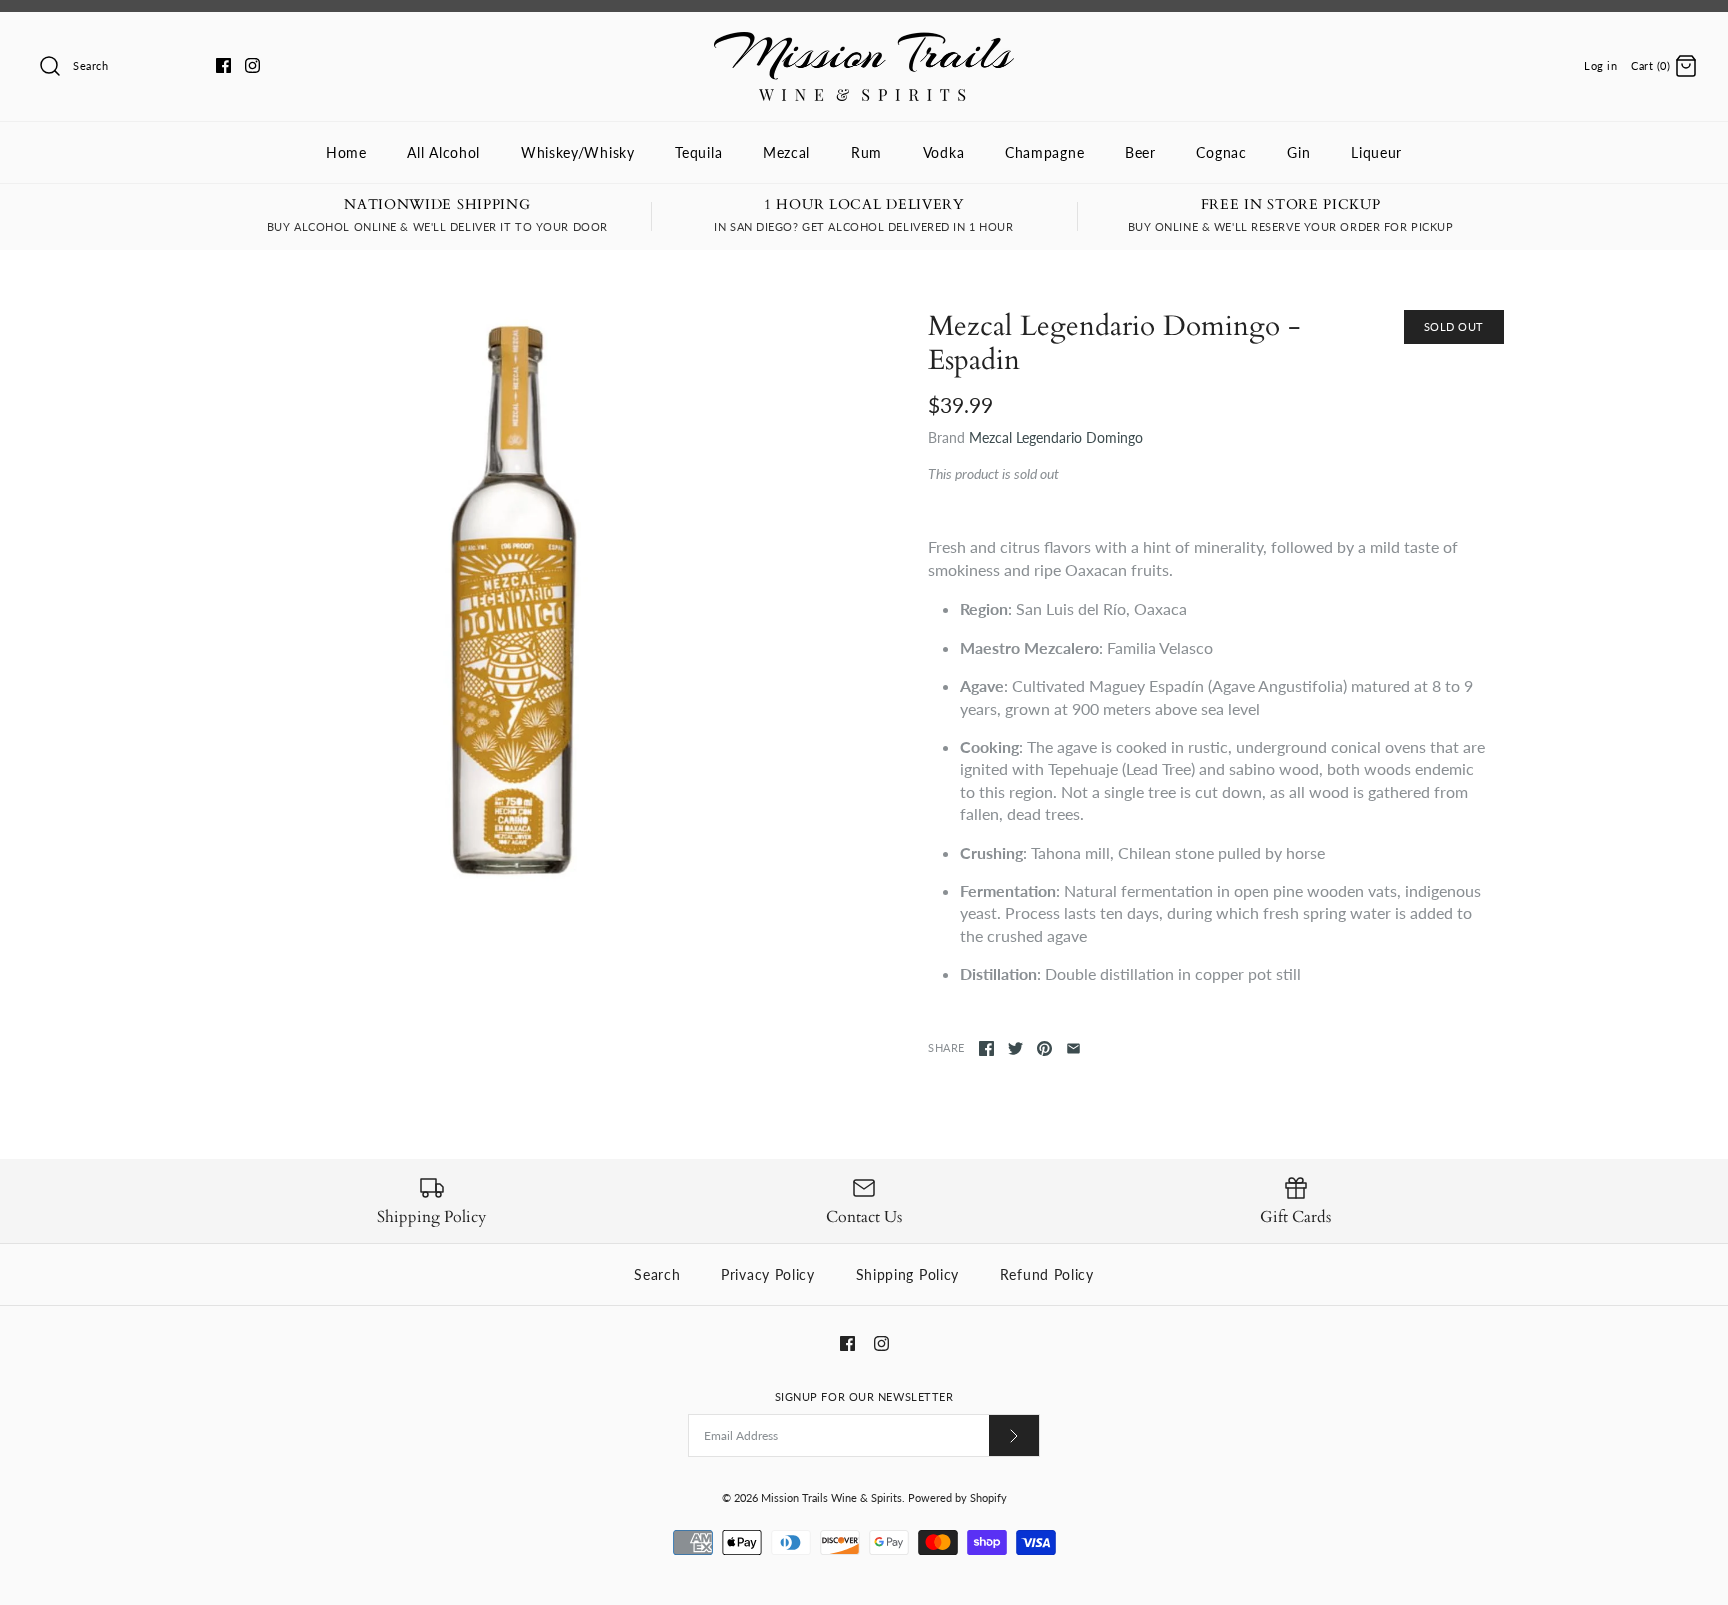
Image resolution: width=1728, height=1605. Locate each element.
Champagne (1044, 152)
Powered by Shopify (957, 1497)
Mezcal (786, 152)
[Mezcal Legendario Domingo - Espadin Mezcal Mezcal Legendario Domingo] (512, 598)
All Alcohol (443, 152)
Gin (1298, 152)
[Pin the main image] (1044, 1048)
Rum (866, 152)
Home (346, 152)
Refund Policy (1047, 1274)
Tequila (698, 152)
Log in (1600, 65)
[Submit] (1014, 1435)
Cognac (1221, 152)
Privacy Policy (768, 1274)
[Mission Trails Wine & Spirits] (864, 42)
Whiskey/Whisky (578, 152)
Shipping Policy (908, 1274)
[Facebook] (223, 65)
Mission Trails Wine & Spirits (831, 1497)
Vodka (944, 152)
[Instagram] (252, 65)
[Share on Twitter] (1015, 1048)
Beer (1140, 152)
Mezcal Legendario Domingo (1056, 437)
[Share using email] (1073, 1048)
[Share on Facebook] (986, 1048)
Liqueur (1376, 152)
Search (657, 1274)
